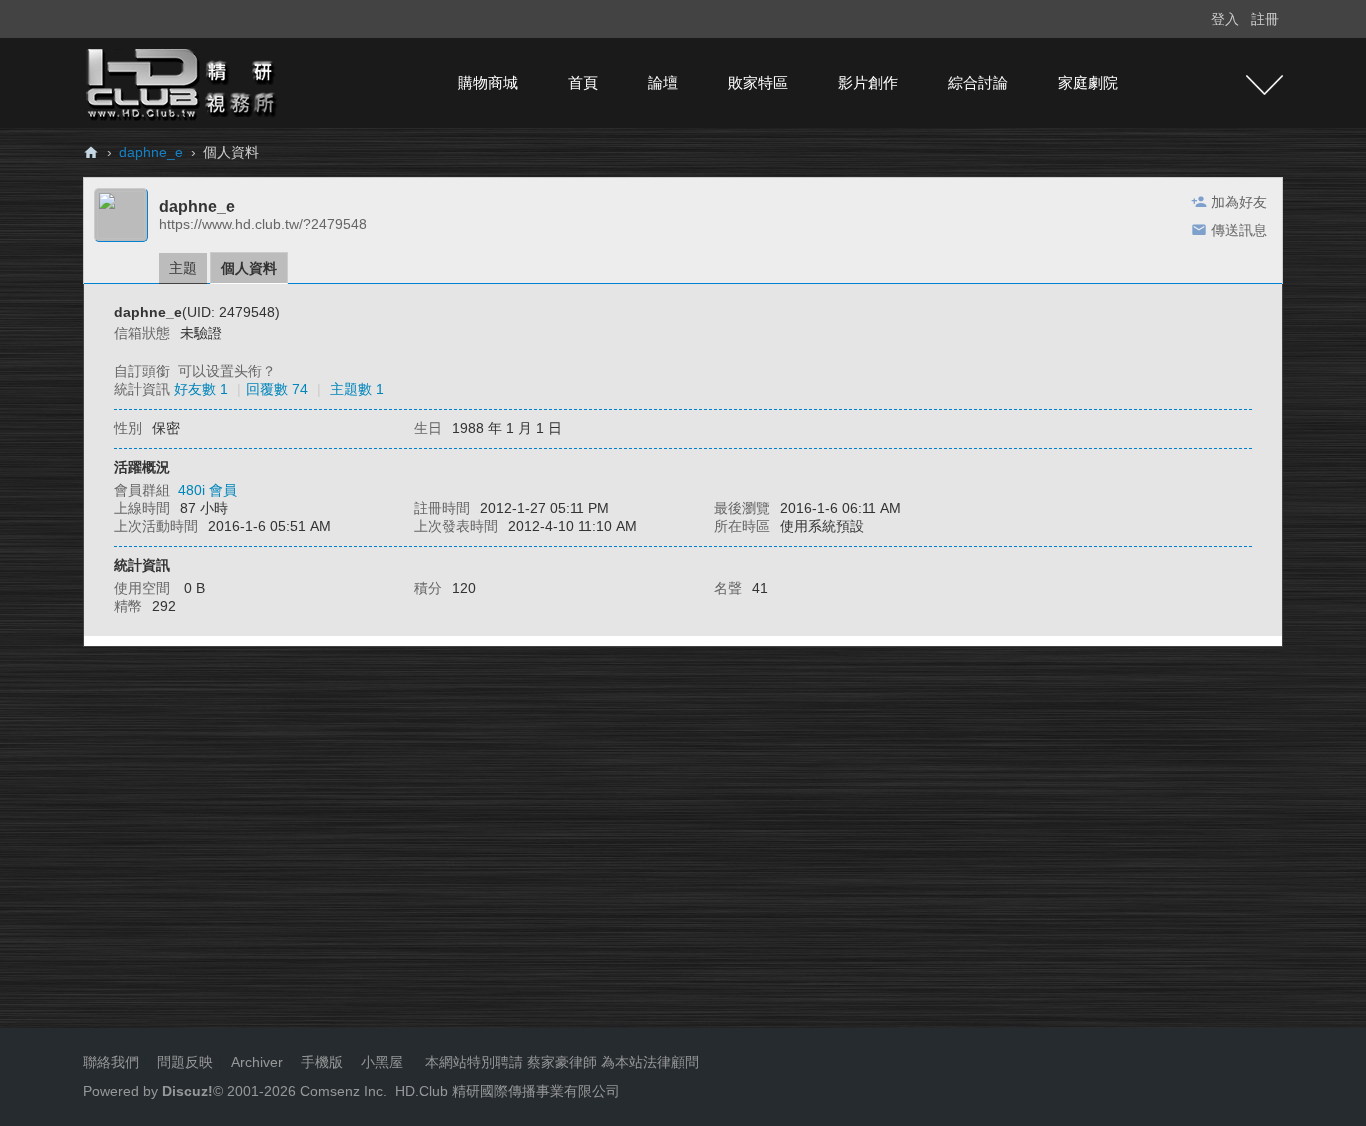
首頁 (583, 82)
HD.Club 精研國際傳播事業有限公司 (507, 1091)
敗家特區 (758, 82)
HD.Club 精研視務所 (91, 152)
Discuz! (187, 1091)
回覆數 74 (277, 389)
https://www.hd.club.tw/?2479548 (263, 224)
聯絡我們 (111, 1062)
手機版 (322, 1062)
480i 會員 (207, 490)
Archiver (257, 1062)
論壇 (663, 82)
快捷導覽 (1264, 85)
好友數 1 (201, 389)
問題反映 (183, 1062)
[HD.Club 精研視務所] (183, 82)
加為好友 (1239, 202)
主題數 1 (357, 389)
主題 (183, 268)
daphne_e (151, 152)
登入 (1225, 19)
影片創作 (868, 82)
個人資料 (249, 268)
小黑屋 (382, 1062)
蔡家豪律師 (562, 1062)
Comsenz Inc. (341, 1091)
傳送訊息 (1239, 230)
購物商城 (488, 82)
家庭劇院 (1088, 82)
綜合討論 (978, 82)
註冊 (1265, 19)
